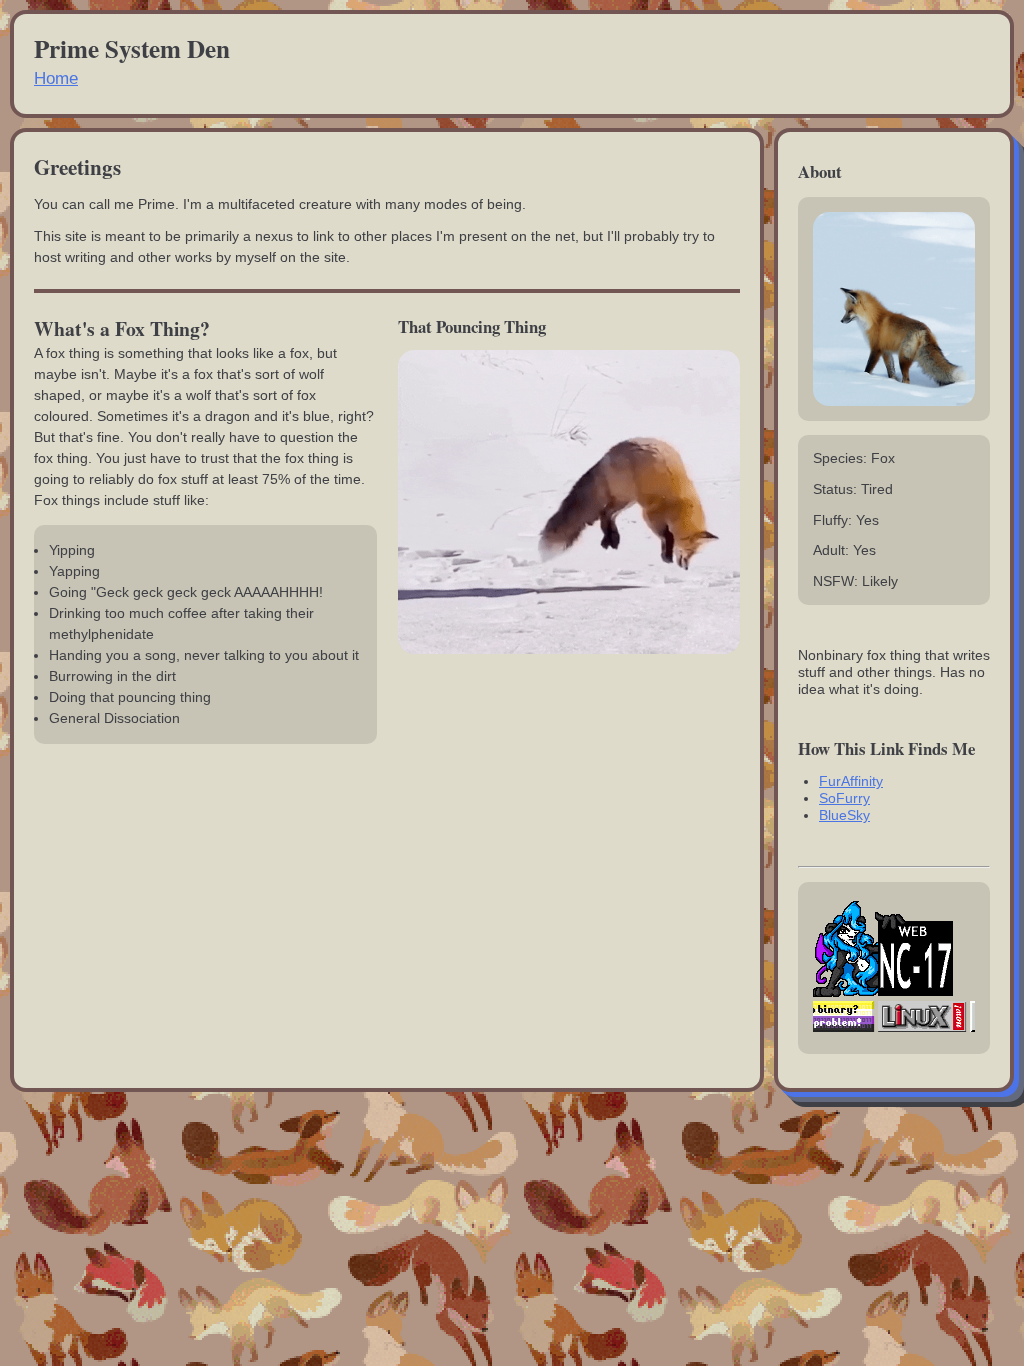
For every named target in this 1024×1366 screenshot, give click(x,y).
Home (56, 78)
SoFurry (844, 798)
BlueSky (844, 815)
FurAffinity (851, 781)
